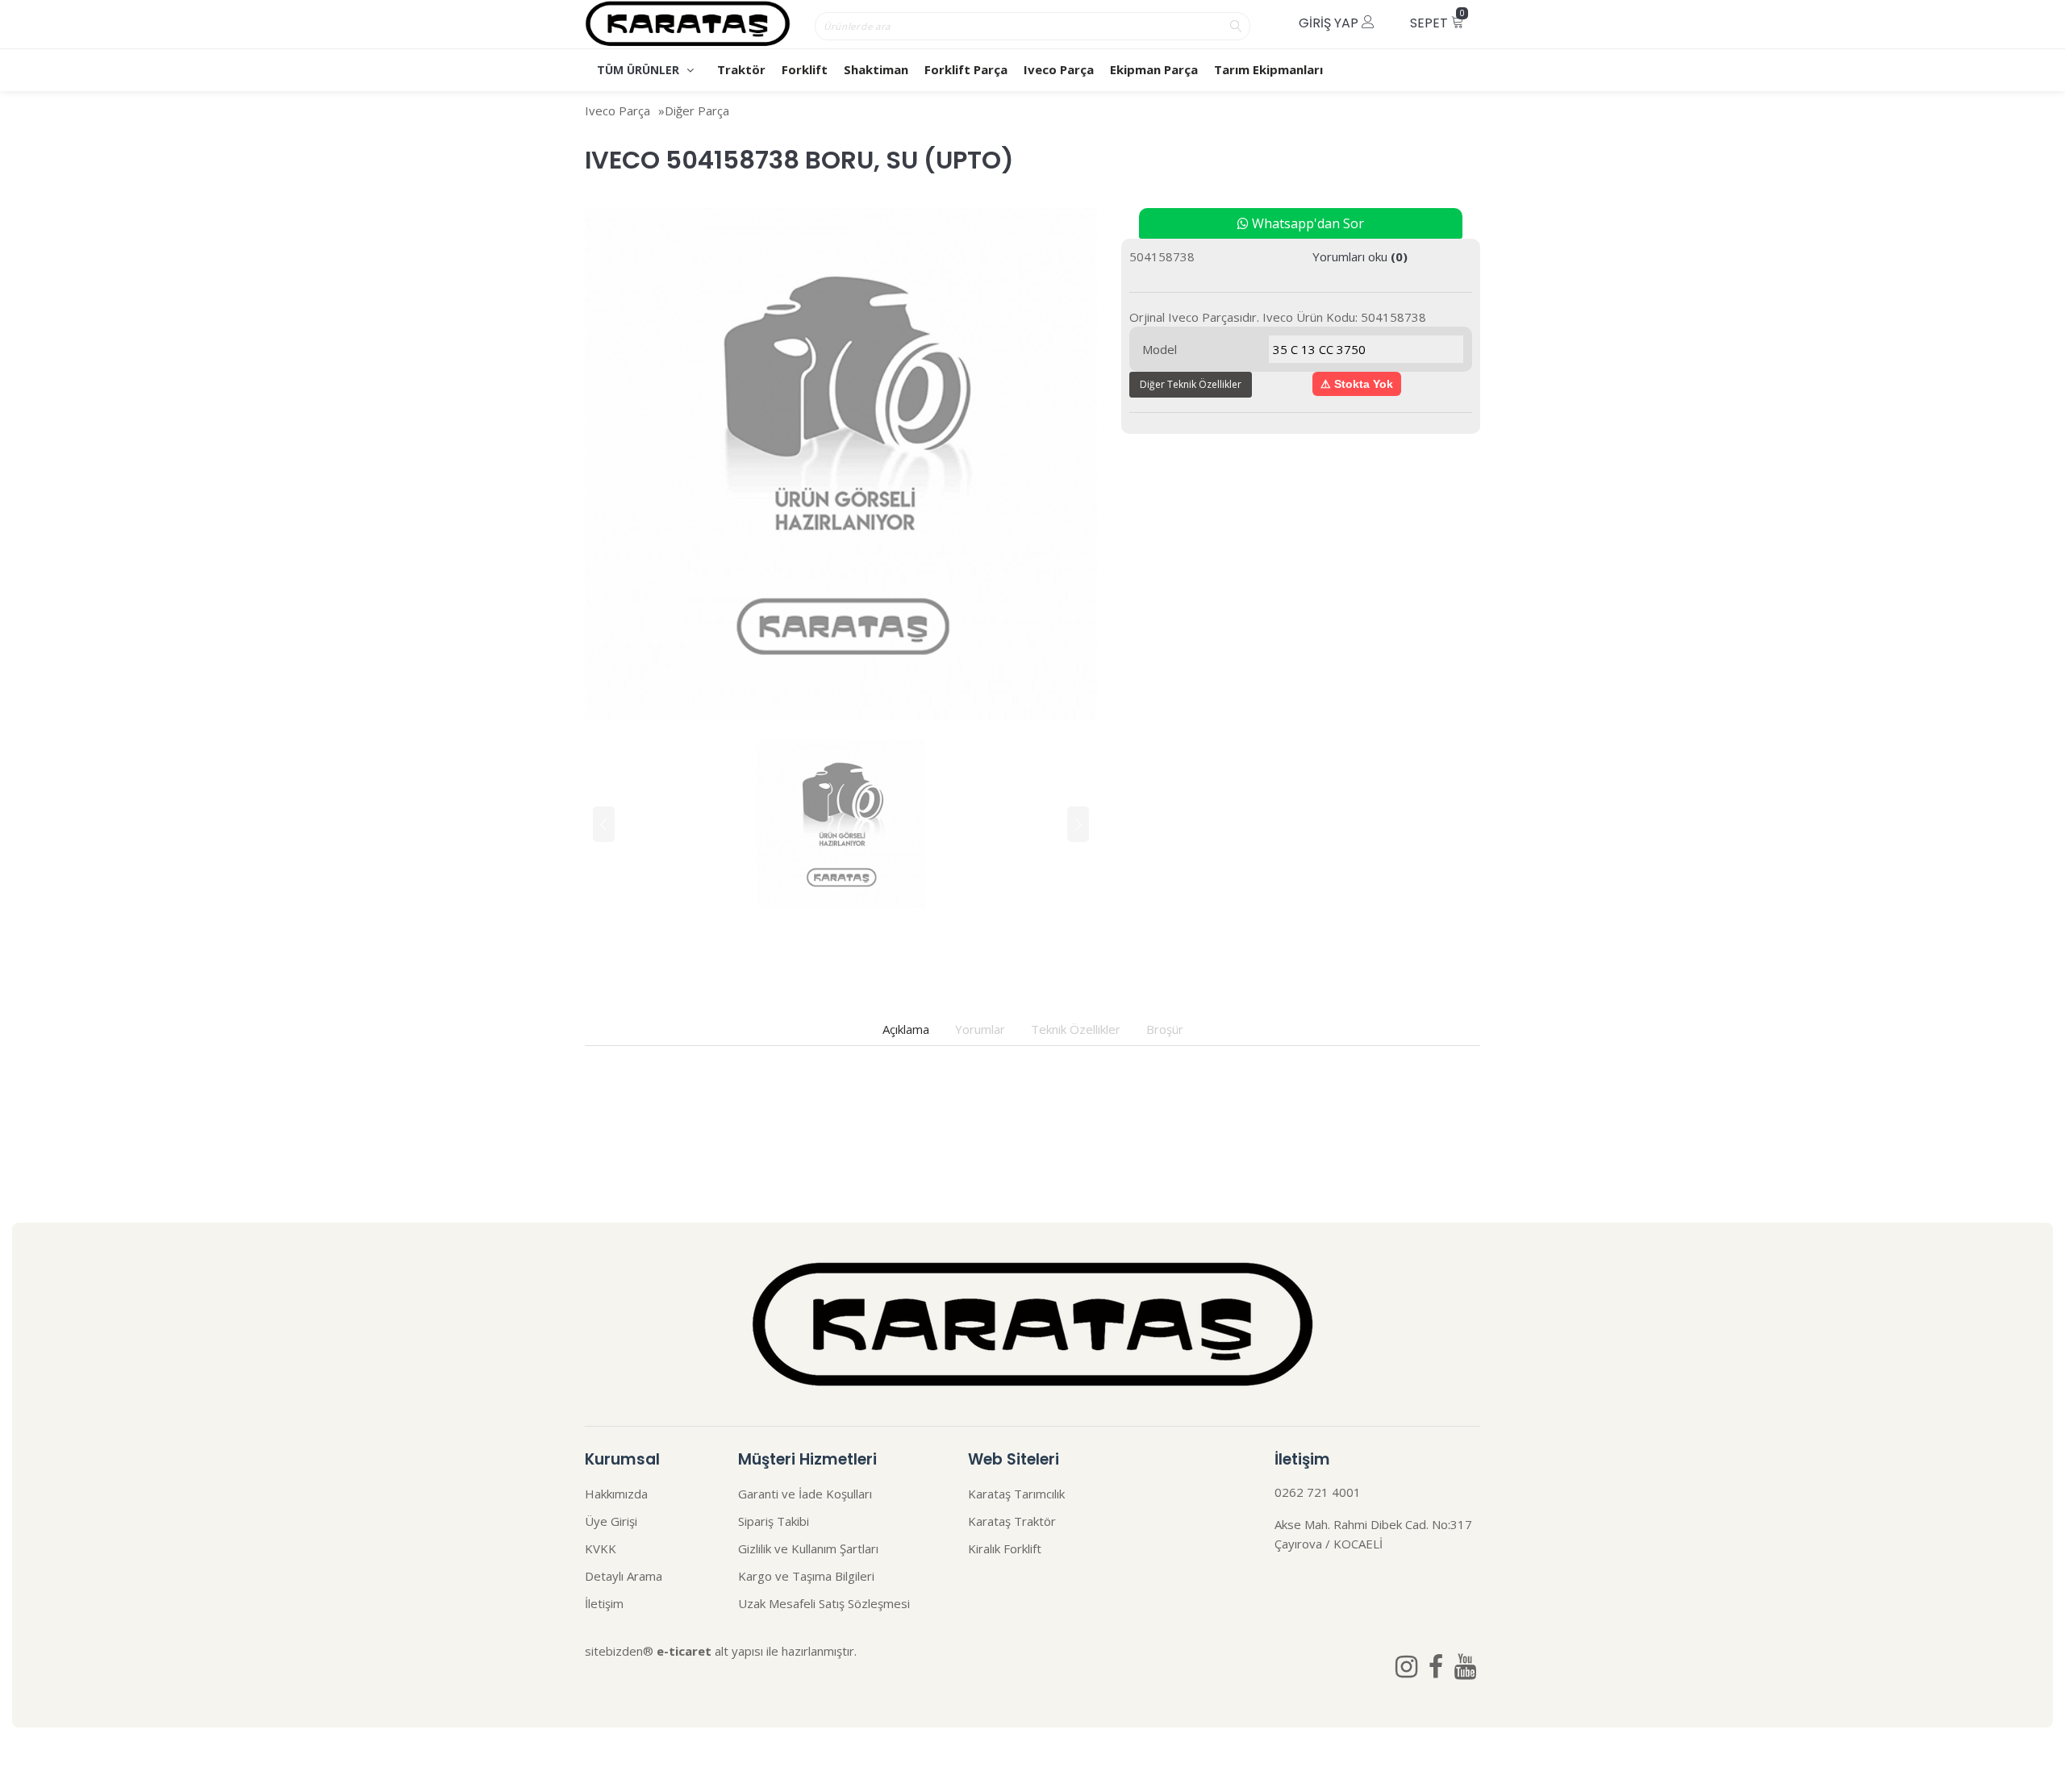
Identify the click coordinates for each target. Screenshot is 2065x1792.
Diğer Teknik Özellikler (1191, 384)
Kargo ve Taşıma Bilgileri (806, 1576)
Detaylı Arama (624, 1576)
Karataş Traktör (1012, 1521)
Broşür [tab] (1165, 1029)
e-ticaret (684, 1651)
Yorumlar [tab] (980, 1029)
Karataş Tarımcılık (1016, 1494)
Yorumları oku (1360, 256)
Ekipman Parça (1154, 69)
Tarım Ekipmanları (1268, 69)
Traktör (741, 69)
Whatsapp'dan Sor (1306, 223)
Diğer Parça (697, 110)
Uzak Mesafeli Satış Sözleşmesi (824, 1603)
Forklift (805, 69)
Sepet (1437, 20)
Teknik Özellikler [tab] (1076, 1029)
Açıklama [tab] (906, 1029)
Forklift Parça (966, 69)
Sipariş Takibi (774, 1521)
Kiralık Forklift (1005, 1548)
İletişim (604, 1603)
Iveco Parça (1059, 69)
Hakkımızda (616, 1494)
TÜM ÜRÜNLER (640, 70)
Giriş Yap (1330, 23)
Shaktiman (876, 69)
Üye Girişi (611, 1521)
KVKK (601, 1548)
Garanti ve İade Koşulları (805, 1494)
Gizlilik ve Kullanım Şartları (808, 1548)
